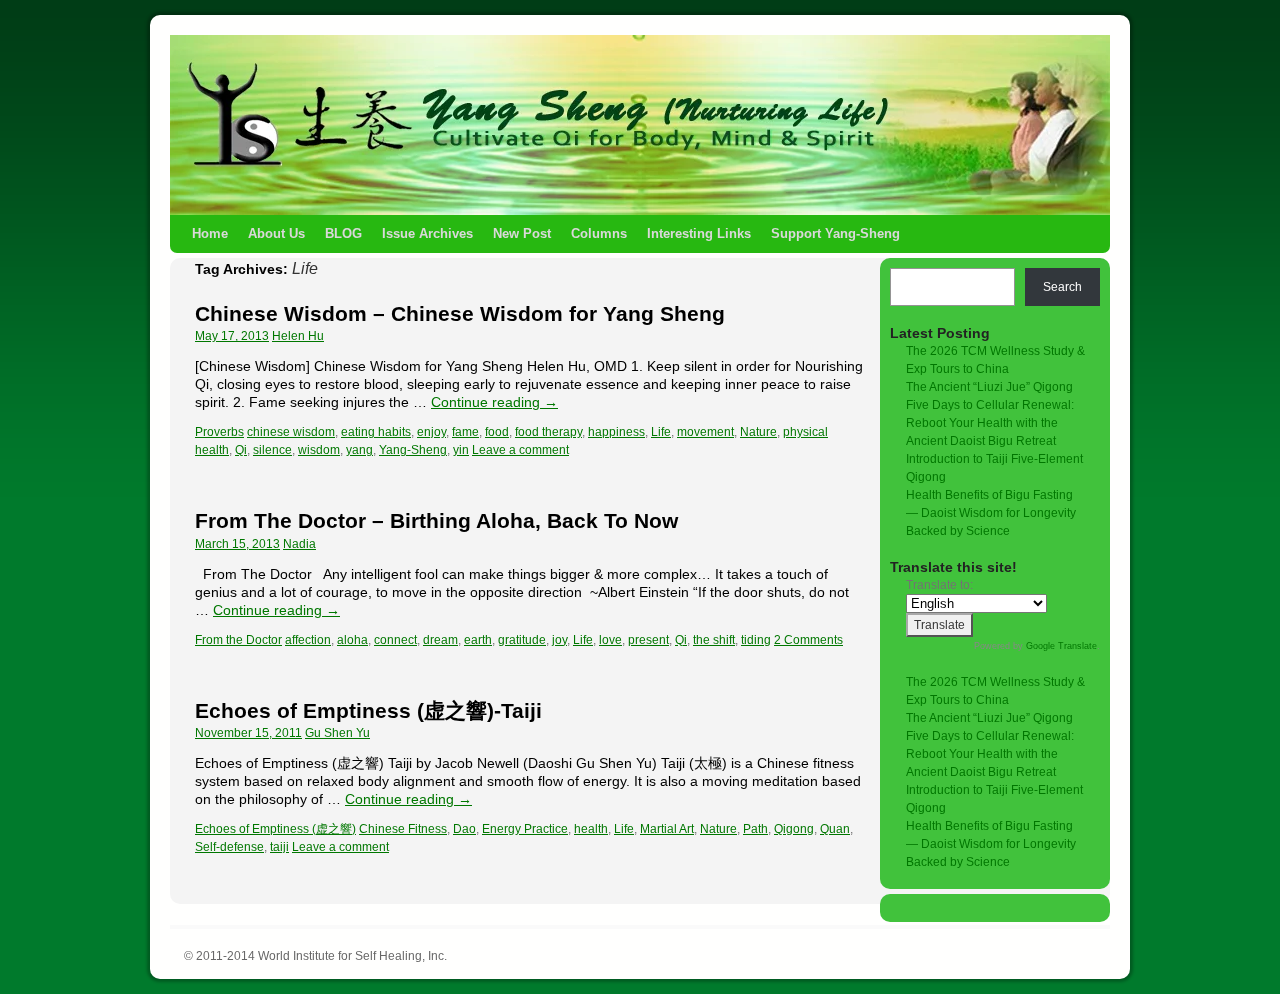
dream (440, 640)
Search (1062, 287)
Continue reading (494, 402)
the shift (714, 640)
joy (559, 640)
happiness (616, 432)
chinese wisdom (291, 432)
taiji (279, 847)
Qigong (794, 829)
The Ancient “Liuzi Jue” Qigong (989, 387)
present (648, 640)
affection (308, 640)
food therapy (548, 432)
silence (272, 450)
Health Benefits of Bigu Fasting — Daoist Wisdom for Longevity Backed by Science (991, 513)
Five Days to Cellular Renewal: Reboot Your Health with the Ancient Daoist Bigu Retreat (990, 423)
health (591, 829)
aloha (352, 640)
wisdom (319, 450)
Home (210, 233)
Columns (599, 233)
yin (461, 450)
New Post (522, 233)
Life (661, 432)
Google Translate (1061, 646)
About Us (276, 233)
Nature (758, 432)
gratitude (522, 640)
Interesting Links (699, 233)
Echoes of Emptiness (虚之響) (275, 829)
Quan (835, 829)
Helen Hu (298, 336)
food (497, 432)
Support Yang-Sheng (835, 233)
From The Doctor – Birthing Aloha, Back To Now (436, 520)
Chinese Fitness (403, 829)
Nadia (299, 544)
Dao (464, 829)
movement (705, 432)
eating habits (376, 432)
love (610, 640)
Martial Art (667, 829)
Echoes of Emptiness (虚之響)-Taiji (368, 710)
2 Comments (808, 640)
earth (478, 640)
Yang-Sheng (413, 450)
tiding (756, 640)
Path (755, 829)
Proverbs (219, 432)
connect (395, 640)
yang (359, 450)
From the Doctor (238, 640)
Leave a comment (520, 450)
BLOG (343, 233)
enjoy (431, 432)
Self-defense (229, 847)
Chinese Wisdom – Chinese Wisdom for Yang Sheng (460, 313)
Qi (241, 450)
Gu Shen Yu (337, 733)
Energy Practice (525, 829)
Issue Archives (427, 233)
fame (465, 432)
